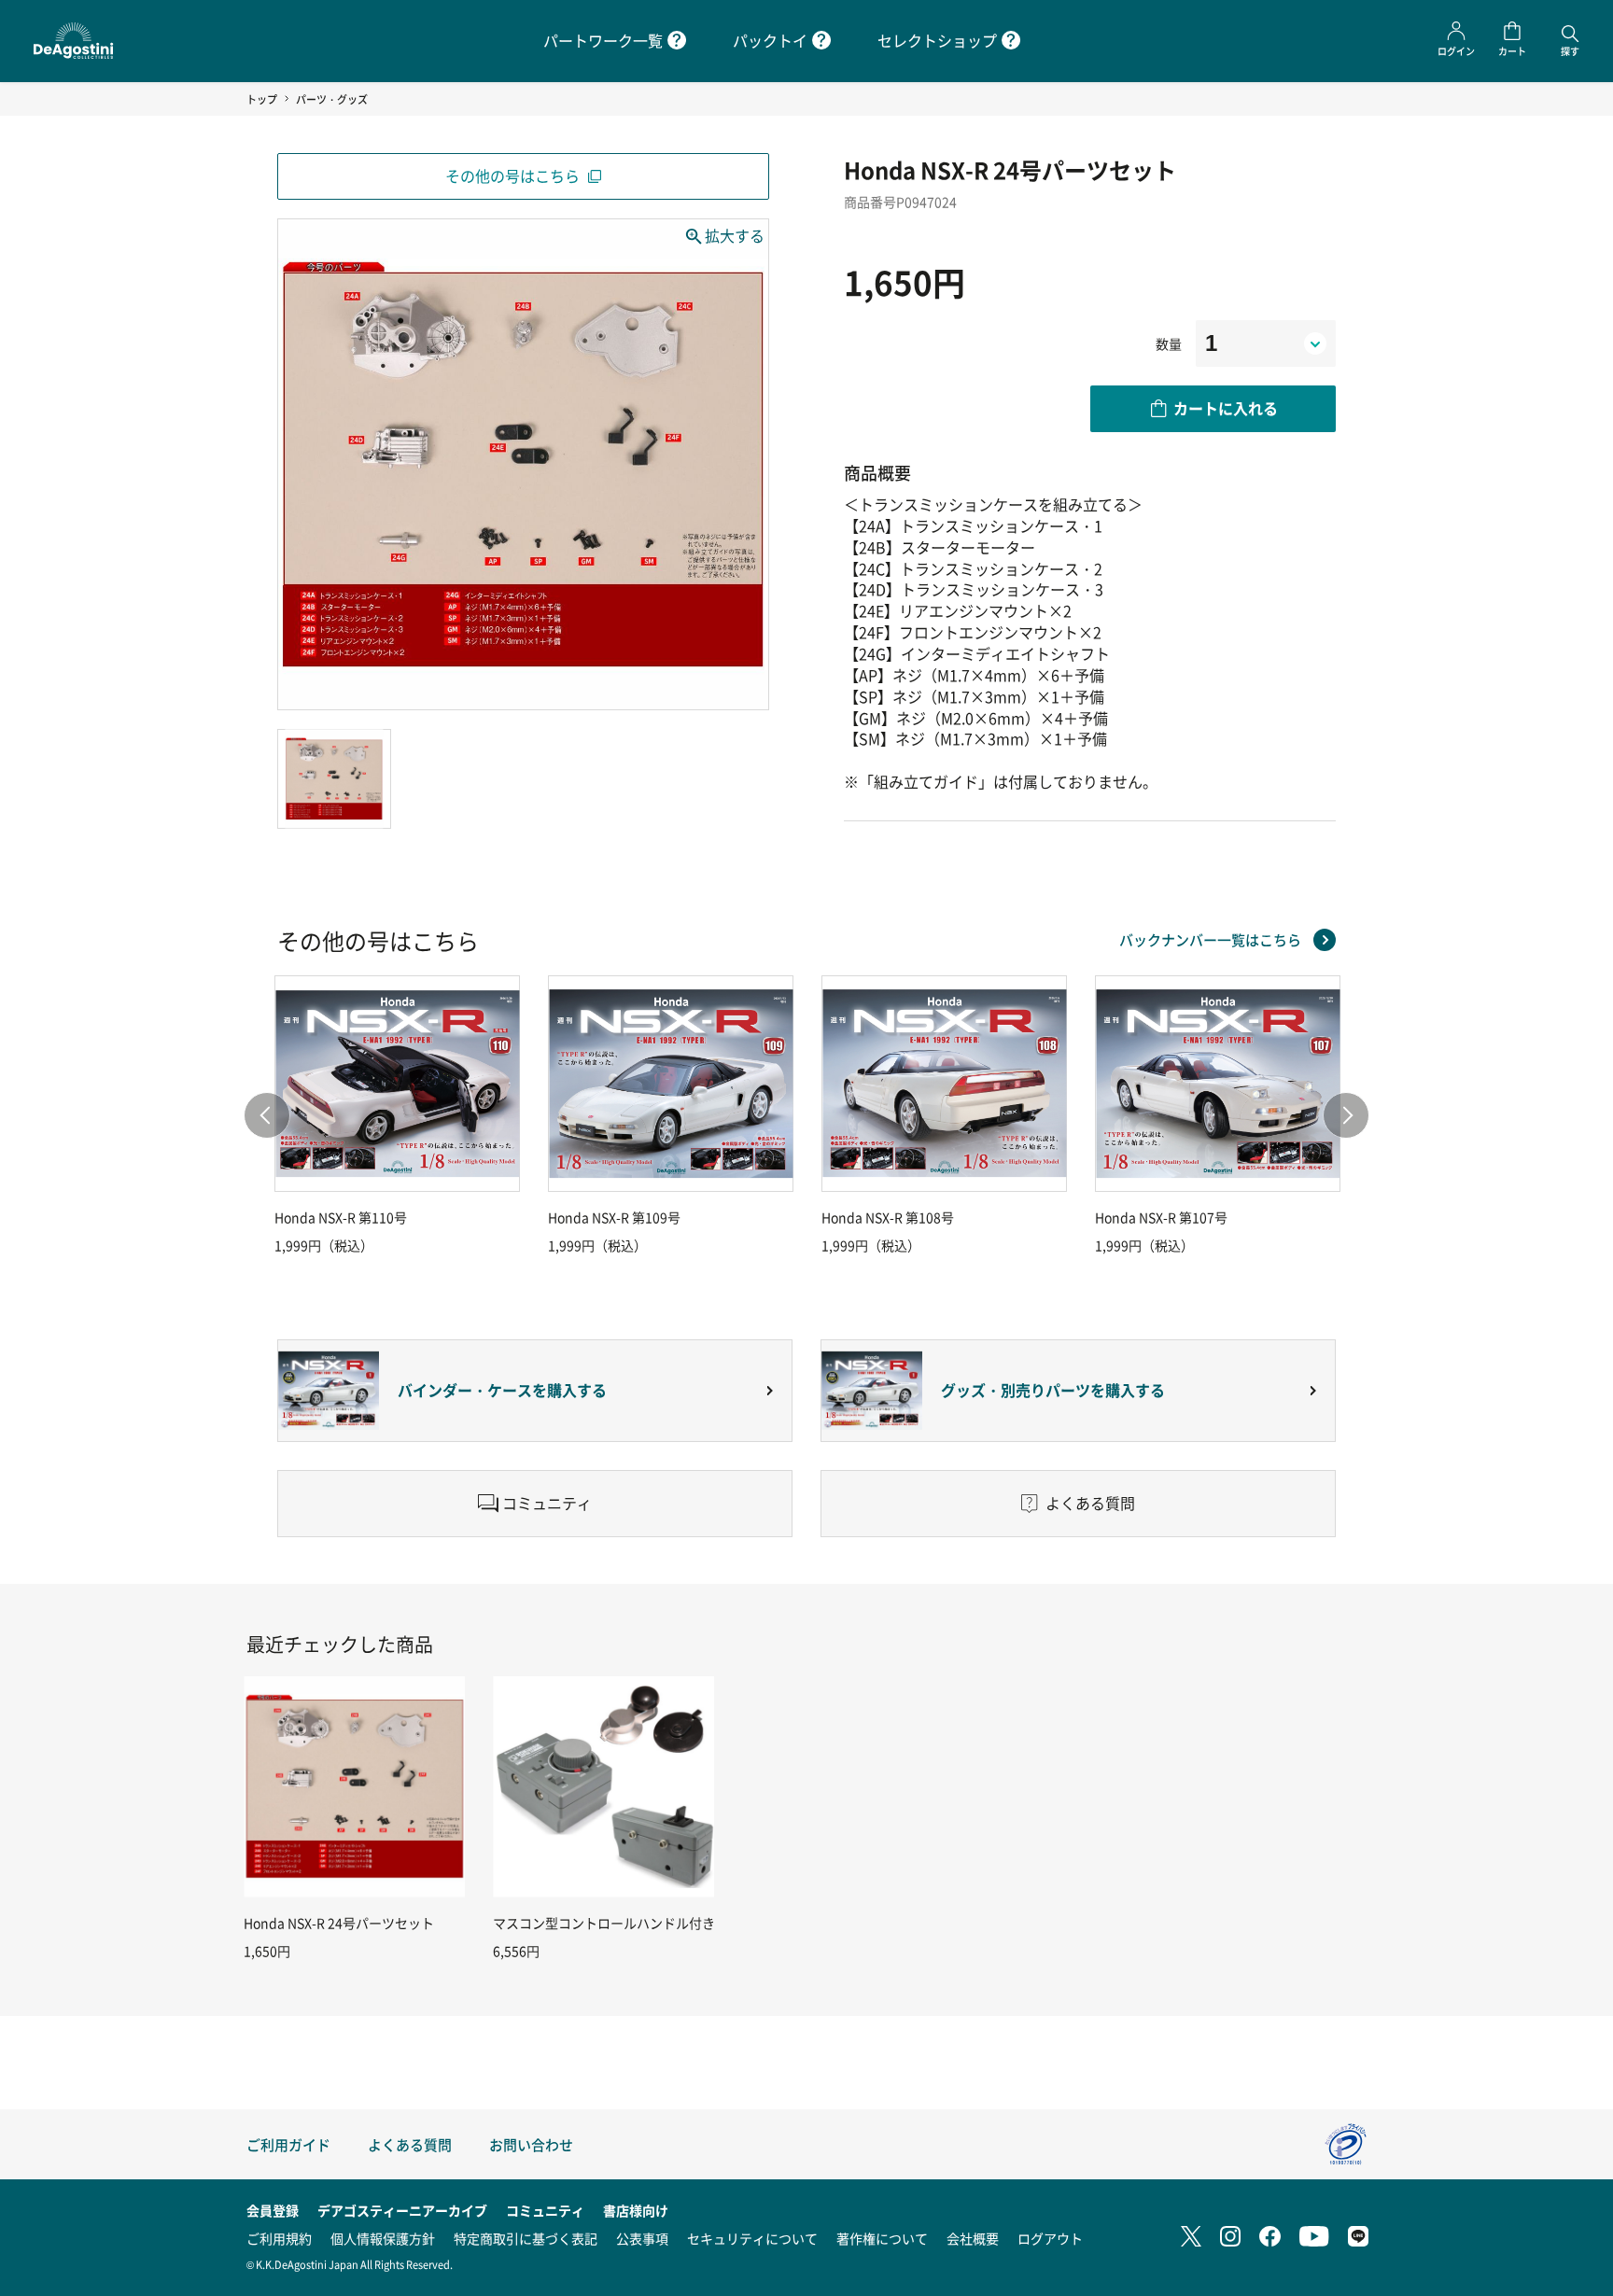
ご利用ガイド (288, 2144)
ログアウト (1050, 2238)
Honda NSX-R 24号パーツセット (339, 1923)
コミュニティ (545, 2210)
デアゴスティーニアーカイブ (402, 2210)
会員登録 (273, 2210)
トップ (262, 99)
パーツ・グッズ (332, 99)
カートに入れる (1226, 408)
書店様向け (636, 2210)
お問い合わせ (531, 2144)
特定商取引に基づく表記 (526, 2238)
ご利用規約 (279, 2238)
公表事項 (642, 2238)
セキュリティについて (752, 2238)
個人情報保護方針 (383, 2238)
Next (1346, 1115)
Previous (267, 1115)
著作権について (882, 2238)
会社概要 (973, 2238)
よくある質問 (410, 2144)
